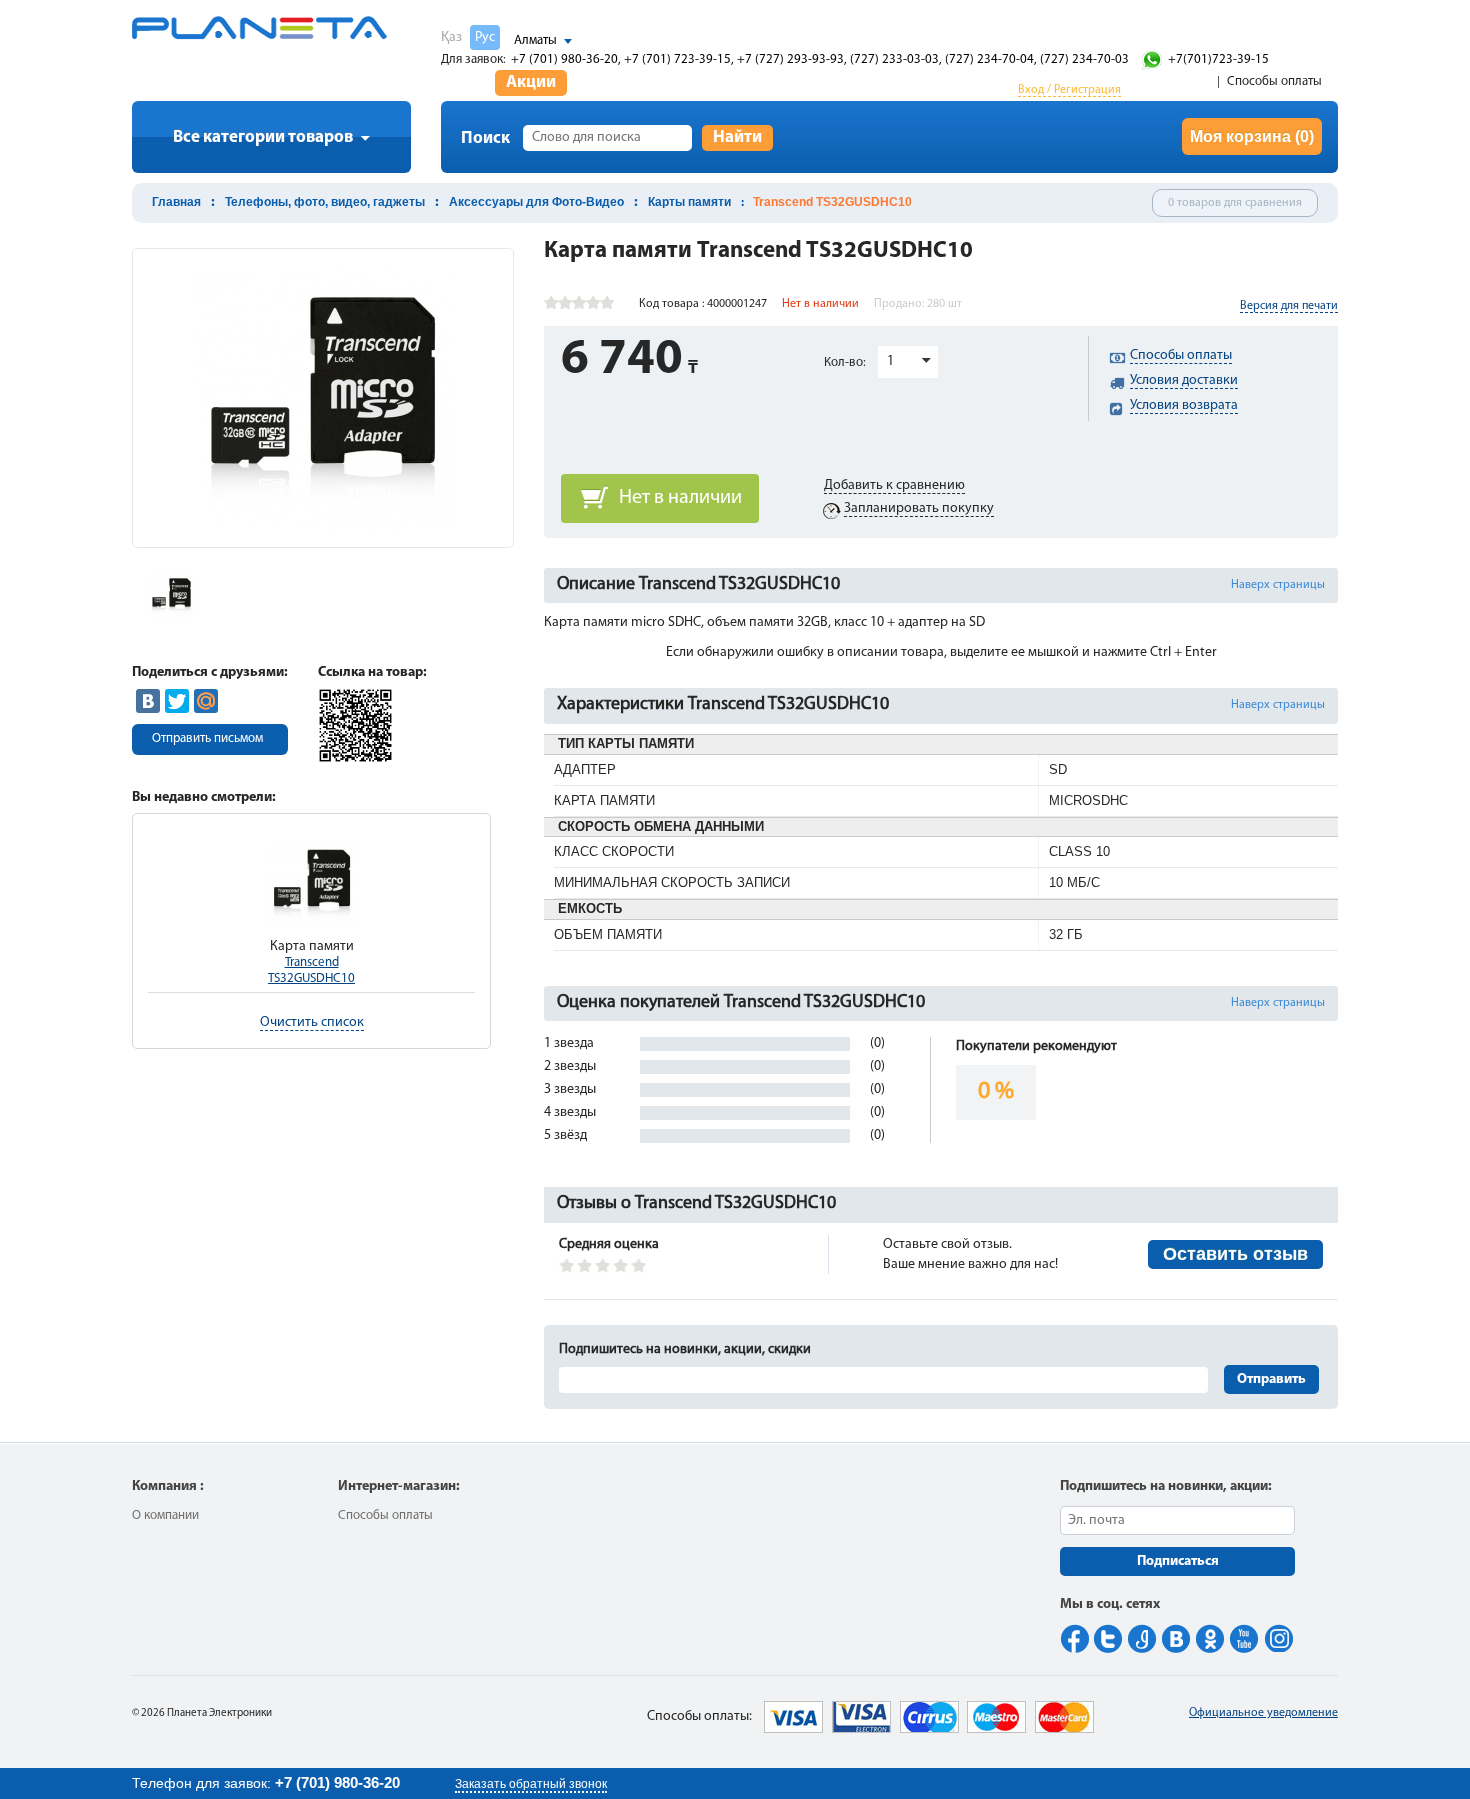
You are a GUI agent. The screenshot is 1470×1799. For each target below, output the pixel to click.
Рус (485, 37)
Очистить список (312, 1022)
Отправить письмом (207, 738)
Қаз (451, 37)
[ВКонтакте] (148, 701)
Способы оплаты (1274, 81)
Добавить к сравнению (894, 485)
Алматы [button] (535, 40)
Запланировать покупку (919, 508)
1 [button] (890, 361)
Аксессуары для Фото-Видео (536, 202)
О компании (165, 1515)
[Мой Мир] (206, 701)
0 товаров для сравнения (1235, 203)
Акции (531, 82)
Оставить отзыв (1235, 1254)
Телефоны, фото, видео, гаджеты (325, 202)
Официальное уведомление (1263, 1713)
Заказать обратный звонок (531, 1784)
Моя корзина (1252, 136)
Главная (176, 202)
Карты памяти (689, 202)
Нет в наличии (680, 498)
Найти (737, 137)
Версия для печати (1289, 306)
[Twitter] (177, 701)
